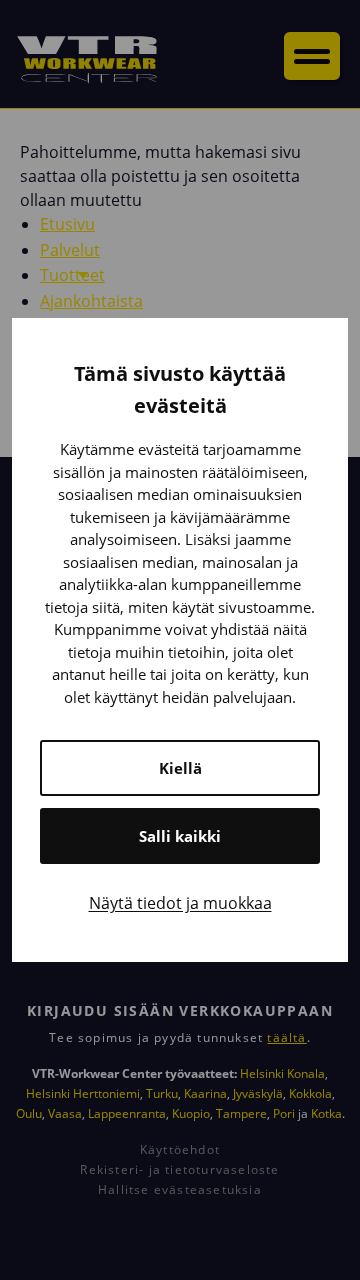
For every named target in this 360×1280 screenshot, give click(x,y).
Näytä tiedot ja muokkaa (180, 903)
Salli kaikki (180, 836)
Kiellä (180, 768)
